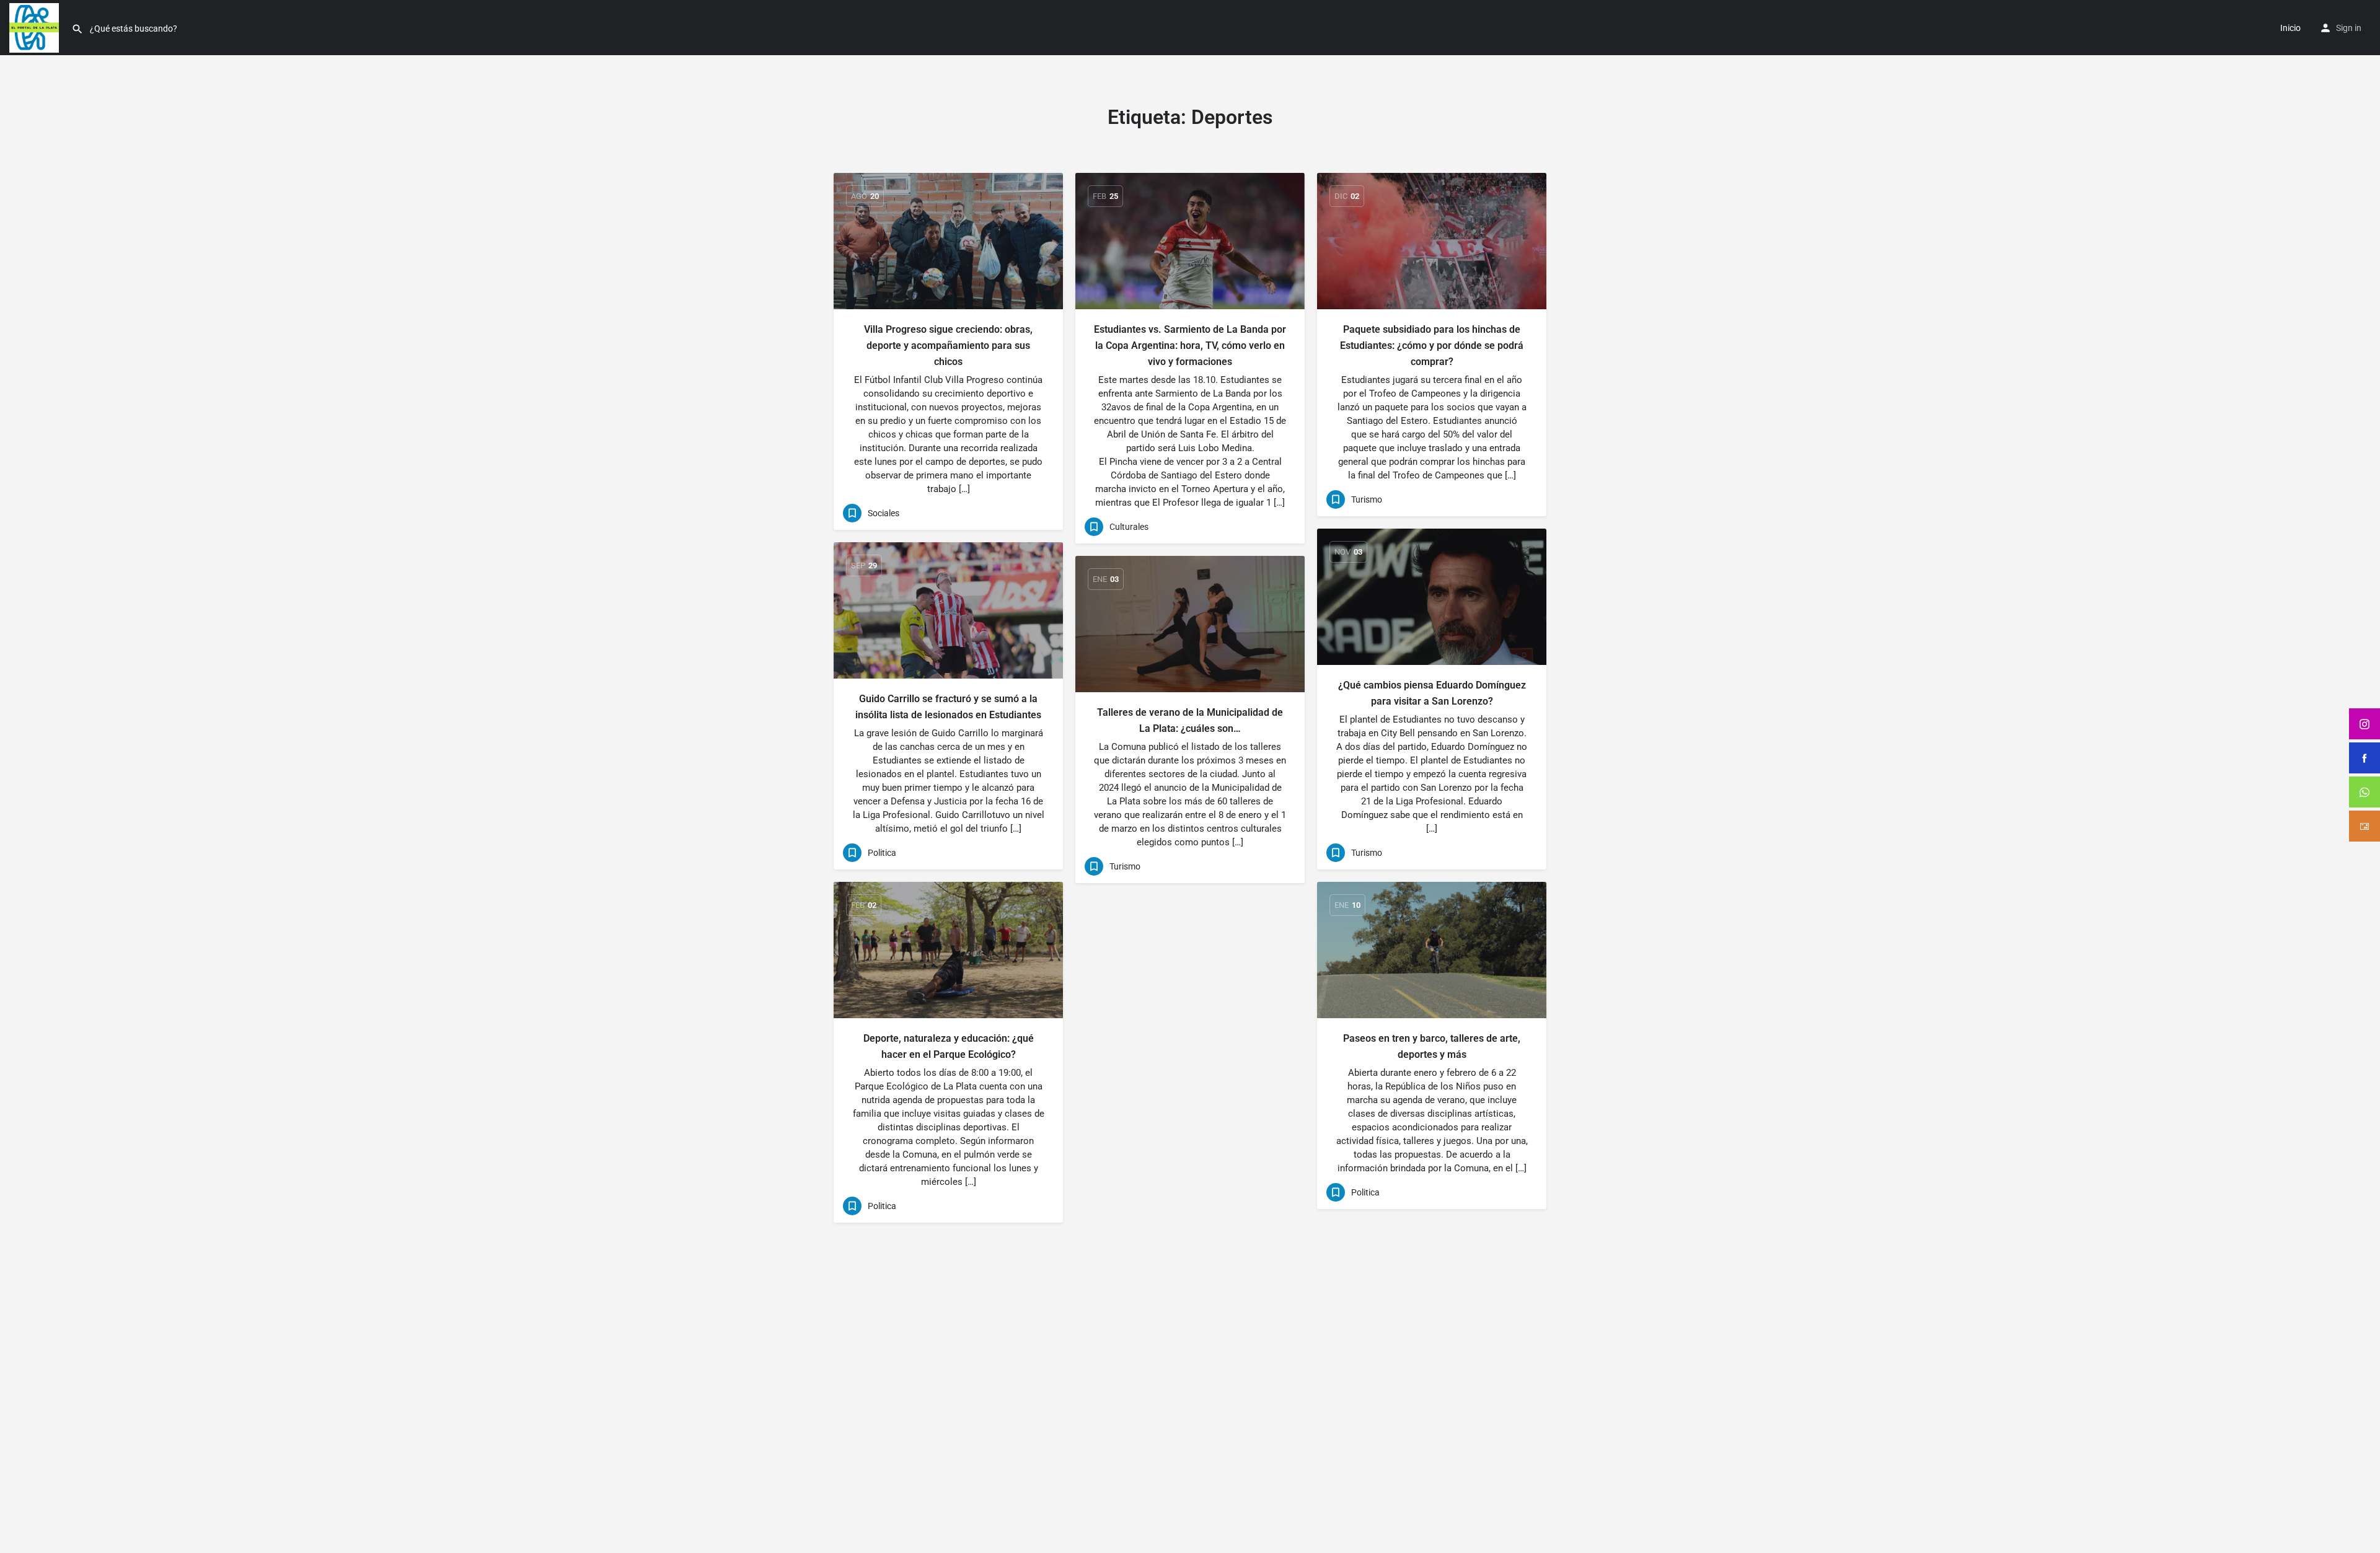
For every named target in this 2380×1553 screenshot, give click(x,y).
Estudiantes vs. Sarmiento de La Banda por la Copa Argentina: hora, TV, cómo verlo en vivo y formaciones (1190, 345)
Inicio (2290, 28)
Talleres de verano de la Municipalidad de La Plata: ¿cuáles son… (1190, 720)
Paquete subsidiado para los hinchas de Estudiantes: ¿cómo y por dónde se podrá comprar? (1432, 345)
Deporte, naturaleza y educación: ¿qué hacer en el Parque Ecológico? (949, 1046)
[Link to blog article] (948, 241)
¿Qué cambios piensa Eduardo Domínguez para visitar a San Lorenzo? (1432, 693)
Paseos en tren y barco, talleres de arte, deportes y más (1432, 1046)
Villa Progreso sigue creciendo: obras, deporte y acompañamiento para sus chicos (948, 345)
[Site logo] (36, 27)
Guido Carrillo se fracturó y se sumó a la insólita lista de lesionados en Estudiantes (948, 707)
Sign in (2349, 28)
